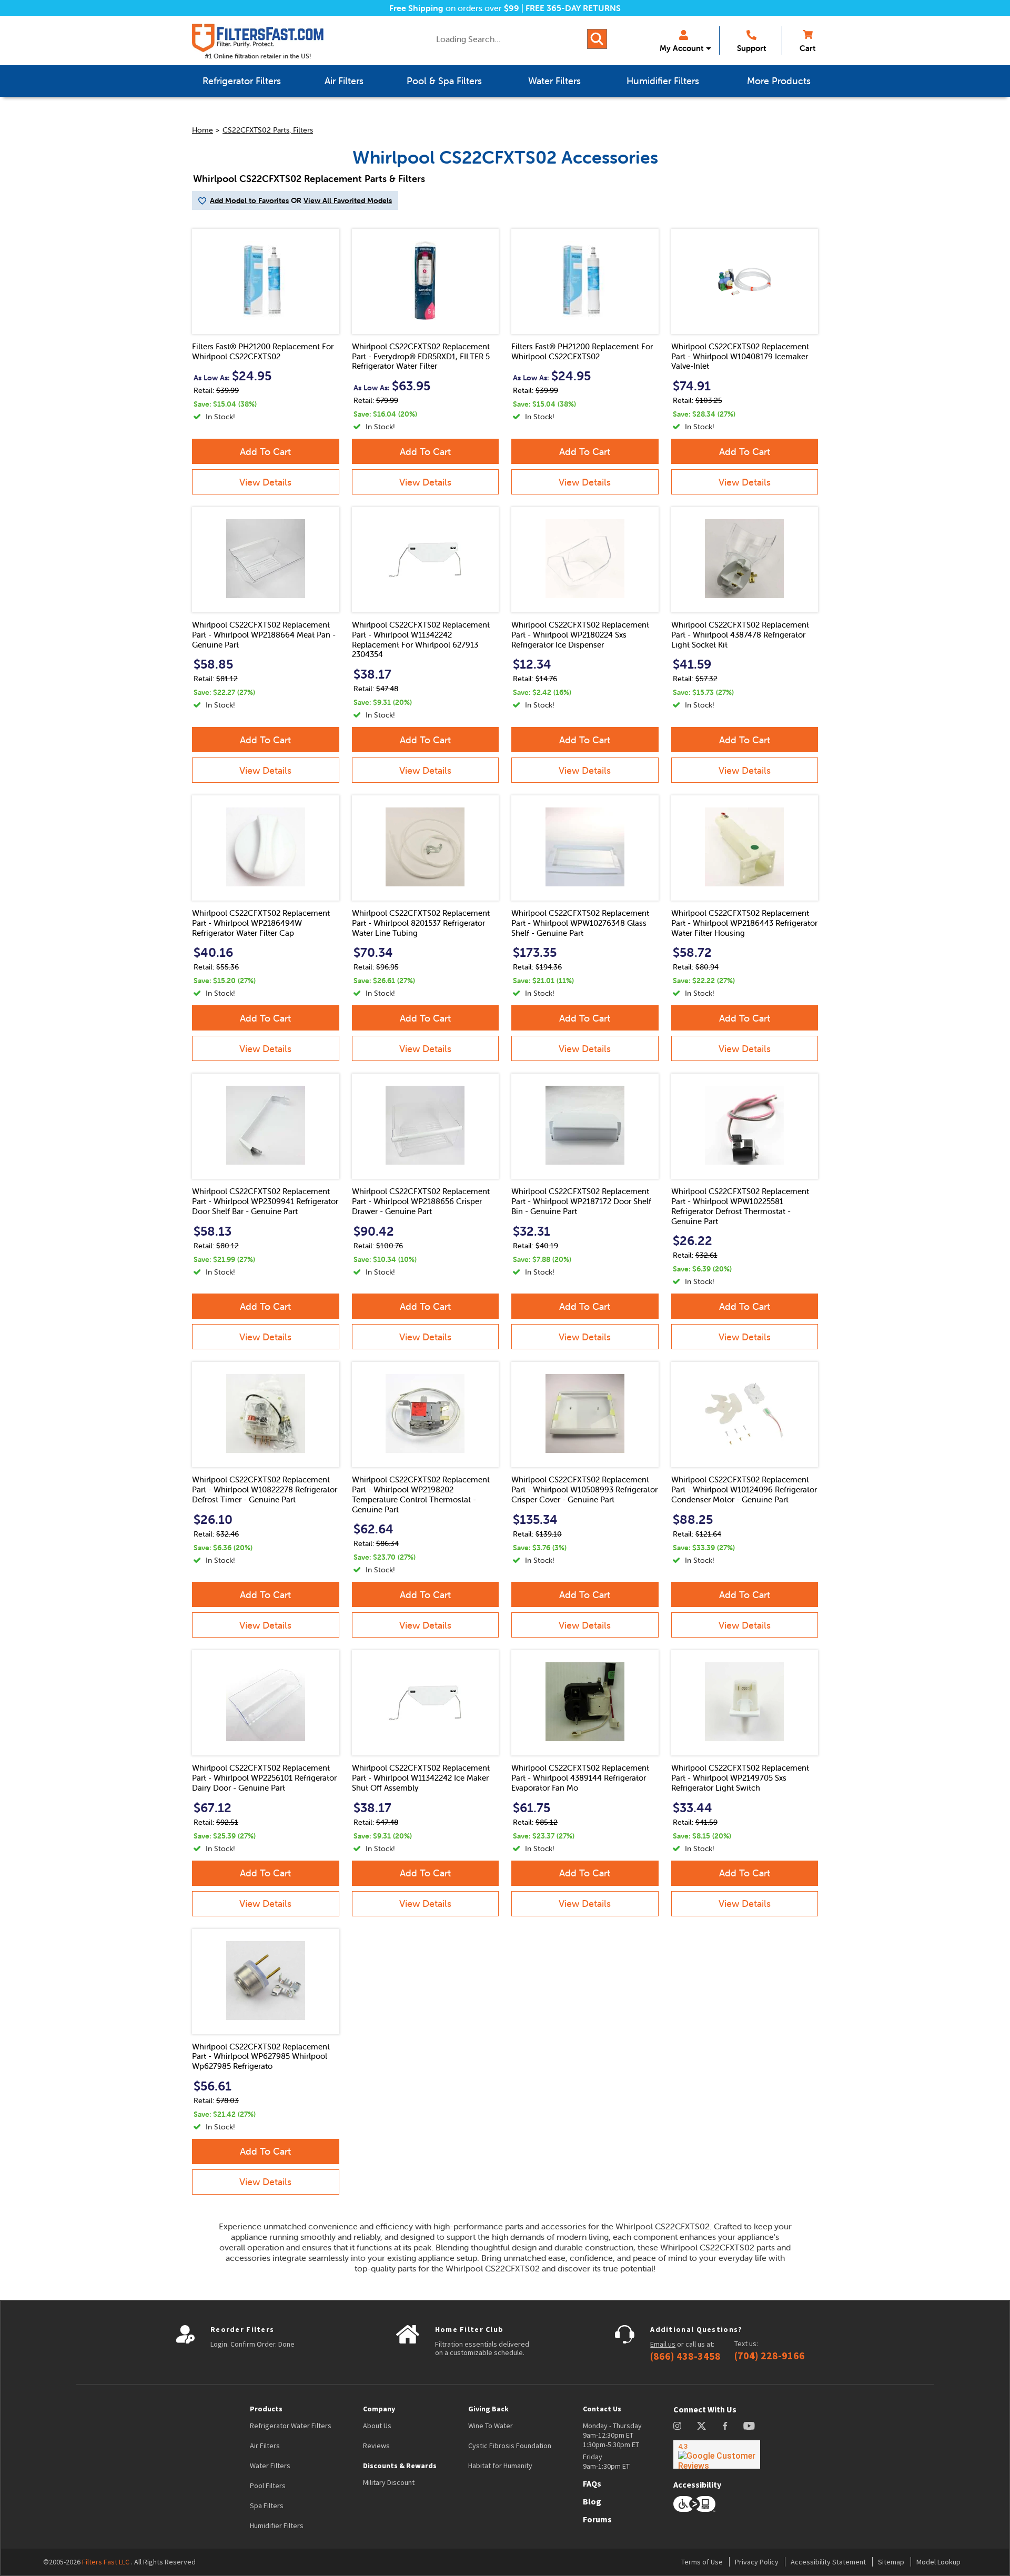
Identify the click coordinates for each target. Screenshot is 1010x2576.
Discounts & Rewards (400, 2466)
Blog (592, 2501)
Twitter (702, 2426)
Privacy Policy (757, 2562)
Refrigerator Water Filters (291, 2426)
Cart (807, 48)
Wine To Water (491, 2426)
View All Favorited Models (348, 200)
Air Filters (265, 2446)
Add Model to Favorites (249, 200)
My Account (681, 48)
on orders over (454, 8)
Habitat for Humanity (500, 2466)
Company (379, 2409)
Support (751, 48)
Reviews (376, 2446)
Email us (663, 2344)
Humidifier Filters (277, 2526)
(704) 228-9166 (770, 2356)
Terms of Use (702, 2562)
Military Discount (389, 2482)
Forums (597, 2519)
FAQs (592, 2483)
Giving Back (488, 2409)
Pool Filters (268, 2486)
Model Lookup (938, 2562)
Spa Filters (267, 2506)
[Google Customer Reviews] (717, 2454)
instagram (677, 2426)
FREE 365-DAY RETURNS (573, 8)
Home (203, 130)
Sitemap (891, 2562)
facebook (725, 2426)
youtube (749, 2426)
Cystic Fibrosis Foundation (510, 2446)
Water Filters (270, 2466)
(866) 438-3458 (685, 2356)
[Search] (597, 39)
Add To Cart (265, 452)
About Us (377, 2426)
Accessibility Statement (828, 2562)
